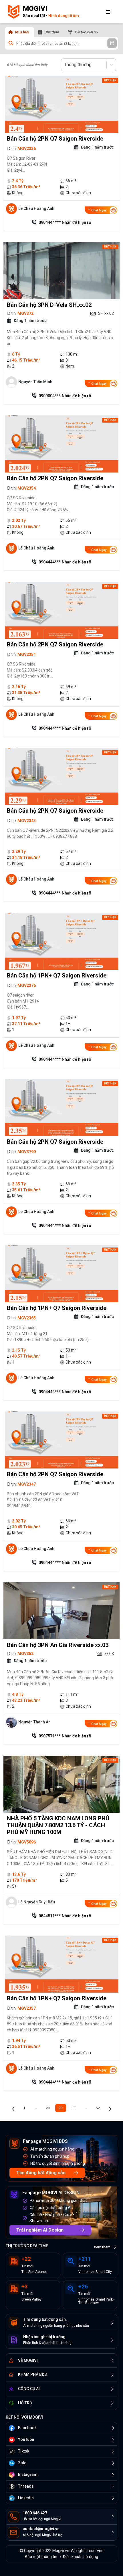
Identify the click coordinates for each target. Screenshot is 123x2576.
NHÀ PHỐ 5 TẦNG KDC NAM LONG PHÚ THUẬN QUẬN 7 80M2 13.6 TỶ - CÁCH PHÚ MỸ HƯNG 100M (58, 1825)
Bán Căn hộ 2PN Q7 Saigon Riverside (55, 139)
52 (98, 2108)
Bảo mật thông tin (41, 2557)
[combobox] (65, 65)
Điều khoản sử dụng (81, 2557)
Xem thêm (102, 2247)
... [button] (36, 2108)
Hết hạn (110, 80)
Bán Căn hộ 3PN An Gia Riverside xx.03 (58, 1645)
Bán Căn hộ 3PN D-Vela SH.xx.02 (49, 305)
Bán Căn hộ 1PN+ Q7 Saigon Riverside (57, 975)
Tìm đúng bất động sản (41, 2173)
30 (74, 2108)
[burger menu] (108, 12)
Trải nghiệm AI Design (40, 2230)
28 (48, 2108)
